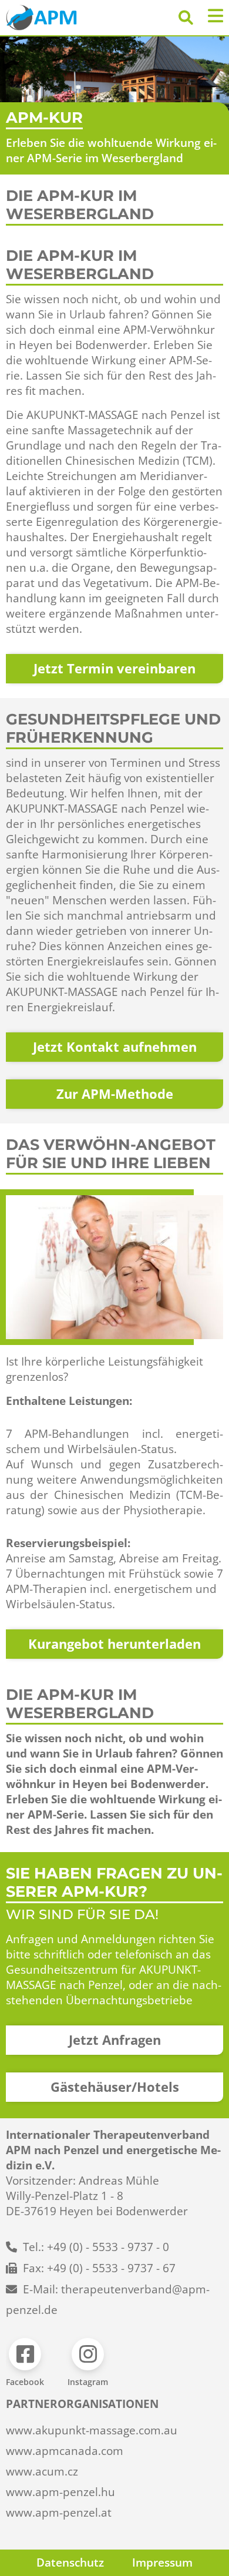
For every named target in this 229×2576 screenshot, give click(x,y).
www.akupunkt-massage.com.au (92, 2430)
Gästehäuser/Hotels (115, 2087)
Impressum (162, 2562)
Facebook (25, 2382)
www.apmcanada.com (65, 2451)
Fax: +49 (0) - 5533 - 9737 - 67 (99, 2268)
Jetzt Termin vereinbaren (114, 668)
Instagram (88, 2382)
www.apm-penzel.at (59, 2513)
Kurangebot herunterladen (114, 1644)
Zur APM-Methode (115, 1094)
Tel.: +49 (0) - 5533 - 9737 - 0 (96, 2247)
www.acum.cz (42, 2471)
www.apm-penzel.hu (60, 2492)
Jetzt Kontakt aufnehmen (115, 1047)
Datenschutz (70, 2562)
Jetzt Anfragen (115, 2040)
